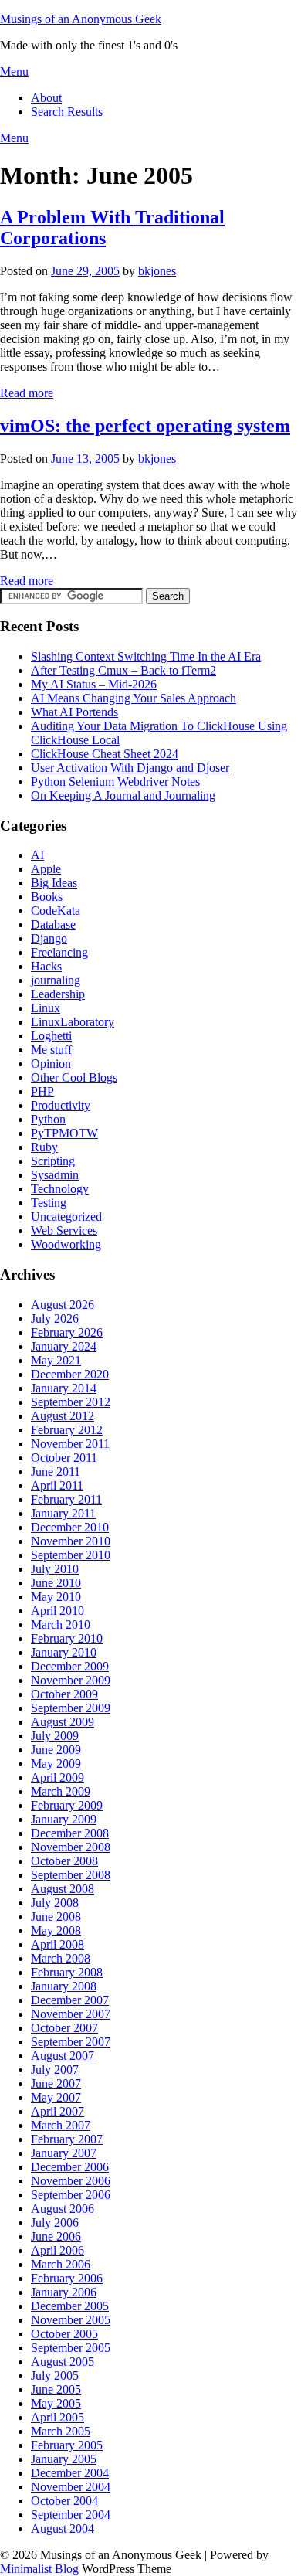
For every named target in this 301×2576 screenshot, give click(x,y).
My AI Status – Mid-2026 (94, 684)
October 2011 (64, 1458)
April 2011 (57, 1485)
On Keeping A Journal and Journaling (123, 795)
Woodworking (66, 1244)
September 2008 (71, 1875)
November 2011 (70, 1444)
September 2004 (71, 2515)
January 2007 (64, 2153)
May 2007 (56, 2097)
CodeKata (56, 911)
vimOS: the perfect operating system (145, 426)
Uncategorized (66, 1217)
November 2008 (71, 1847)
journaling (56, 980)
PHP (42, 1091)
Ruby (44, 1147)
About (46, 98)
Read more (27, 393)
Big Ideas (54, 883)
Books (47, 897)
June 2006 (56, 2236)
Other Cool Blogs (74, 1077)
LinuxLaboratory (73, 1022)
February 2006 (67, 2278)
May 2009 (56, 1764)
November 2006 (71, 2181)
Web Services (64, 1230)
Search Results (67, 112)
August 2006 (63, 2209)
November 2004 (71, 2487)
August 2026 (63, 1305)
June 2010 (56, 1583)
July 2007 (55, 2070)
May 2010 (56, 1597)
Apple (46, 869)
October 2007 (64, 2028)
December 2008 (70, 1833)
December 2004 (70, 2473)
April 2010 (57, 1611)
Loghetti (51, 1036)
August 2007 (63, 2056)
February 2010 (67, 1638)
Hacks (46, 966)
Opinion (51, 1064)
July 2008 (55, 1903)
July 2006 (55, 2223)
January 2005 (64, 2459)
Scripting (53, 1161)
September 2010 (71, 1555)
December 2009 (70, 1666)
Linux (46, 1008)
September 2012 (71, 1402)
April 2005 (57, 2417)
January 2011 (63, 1513)
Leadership (58, 994)
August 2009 (63, 1722)
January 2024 (64, 1346)
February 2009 (67, 1805)
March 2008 (61, 1958)
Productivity (61, 1105)
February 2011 (66, 1499)
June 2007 (56, 2083)
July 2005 (55, 2375)
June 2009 (56, 1750)
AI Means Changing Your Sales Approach (134, 698)
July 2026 (55, 1319)
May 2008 (56, 1930)
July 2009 (55, 1736)
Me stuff (51, 1050)
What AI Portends (74, 712)
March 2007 (61, 2125)
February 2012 (67, 1430)
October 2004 (64, 2501)
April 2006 (57, 2250)
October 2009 (64, 1694)
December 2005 (70, 2306)
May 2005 (56, 2403)
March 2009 (61, 1791)
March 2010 (61, 1624)
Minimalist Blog (39, 2569)
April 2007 (57, 2111)
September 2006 (71, 2195)
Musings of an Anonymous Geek (81, 19)
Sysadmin (55, 1175)
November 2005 (71, 2320)
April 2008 (57, 1944)
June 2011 (56, 1472)
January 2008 (64, 1986)
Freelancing (59, 952)
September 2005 (71, 2348)
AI (37, 855)
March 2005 (61, 2431)
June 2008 (56, 1917)
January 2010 (64, 1652)
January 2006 (64, 2292)
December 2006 (70, 2167)
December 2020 (70, 1374)
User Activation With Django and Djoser (130, 768)
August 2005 (63, 2362)
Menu (14, 71)
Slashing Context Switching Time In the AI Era (146, 656)
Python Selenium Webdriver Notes (115, 782)
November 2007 (71, 2014)
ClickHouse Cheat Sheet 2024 (105, 754)
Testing (49, 1203)
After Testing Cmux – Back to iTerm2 (123, 670)
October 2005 (64, 2334)
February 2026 (67, 1332)
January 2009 (64, 1819)
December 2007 (70, 2000)
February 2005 (67, 2445)
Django (49, 938)
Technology (60, 1189)
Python (48, 1119)
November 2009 (71, 1680)
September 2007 (71, 2042)
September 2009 (71, 1708)
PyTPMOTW (64, 1133)
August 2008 (63, 1889)
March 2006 (61, 2264)
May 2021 (56, 1360)
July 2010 (55, 1569)
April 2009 (57, 1777)
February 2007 (67, 2139)
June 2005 (56, 2389)
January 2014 (64, 1388)
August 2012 (63, 1416)
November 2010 (71, 1541)
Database (53, 924)
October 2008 (64, 1861)
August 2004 (63, 2528)
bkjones (157, 271)
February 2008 (67, 1972)
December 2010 (70, 1527)
